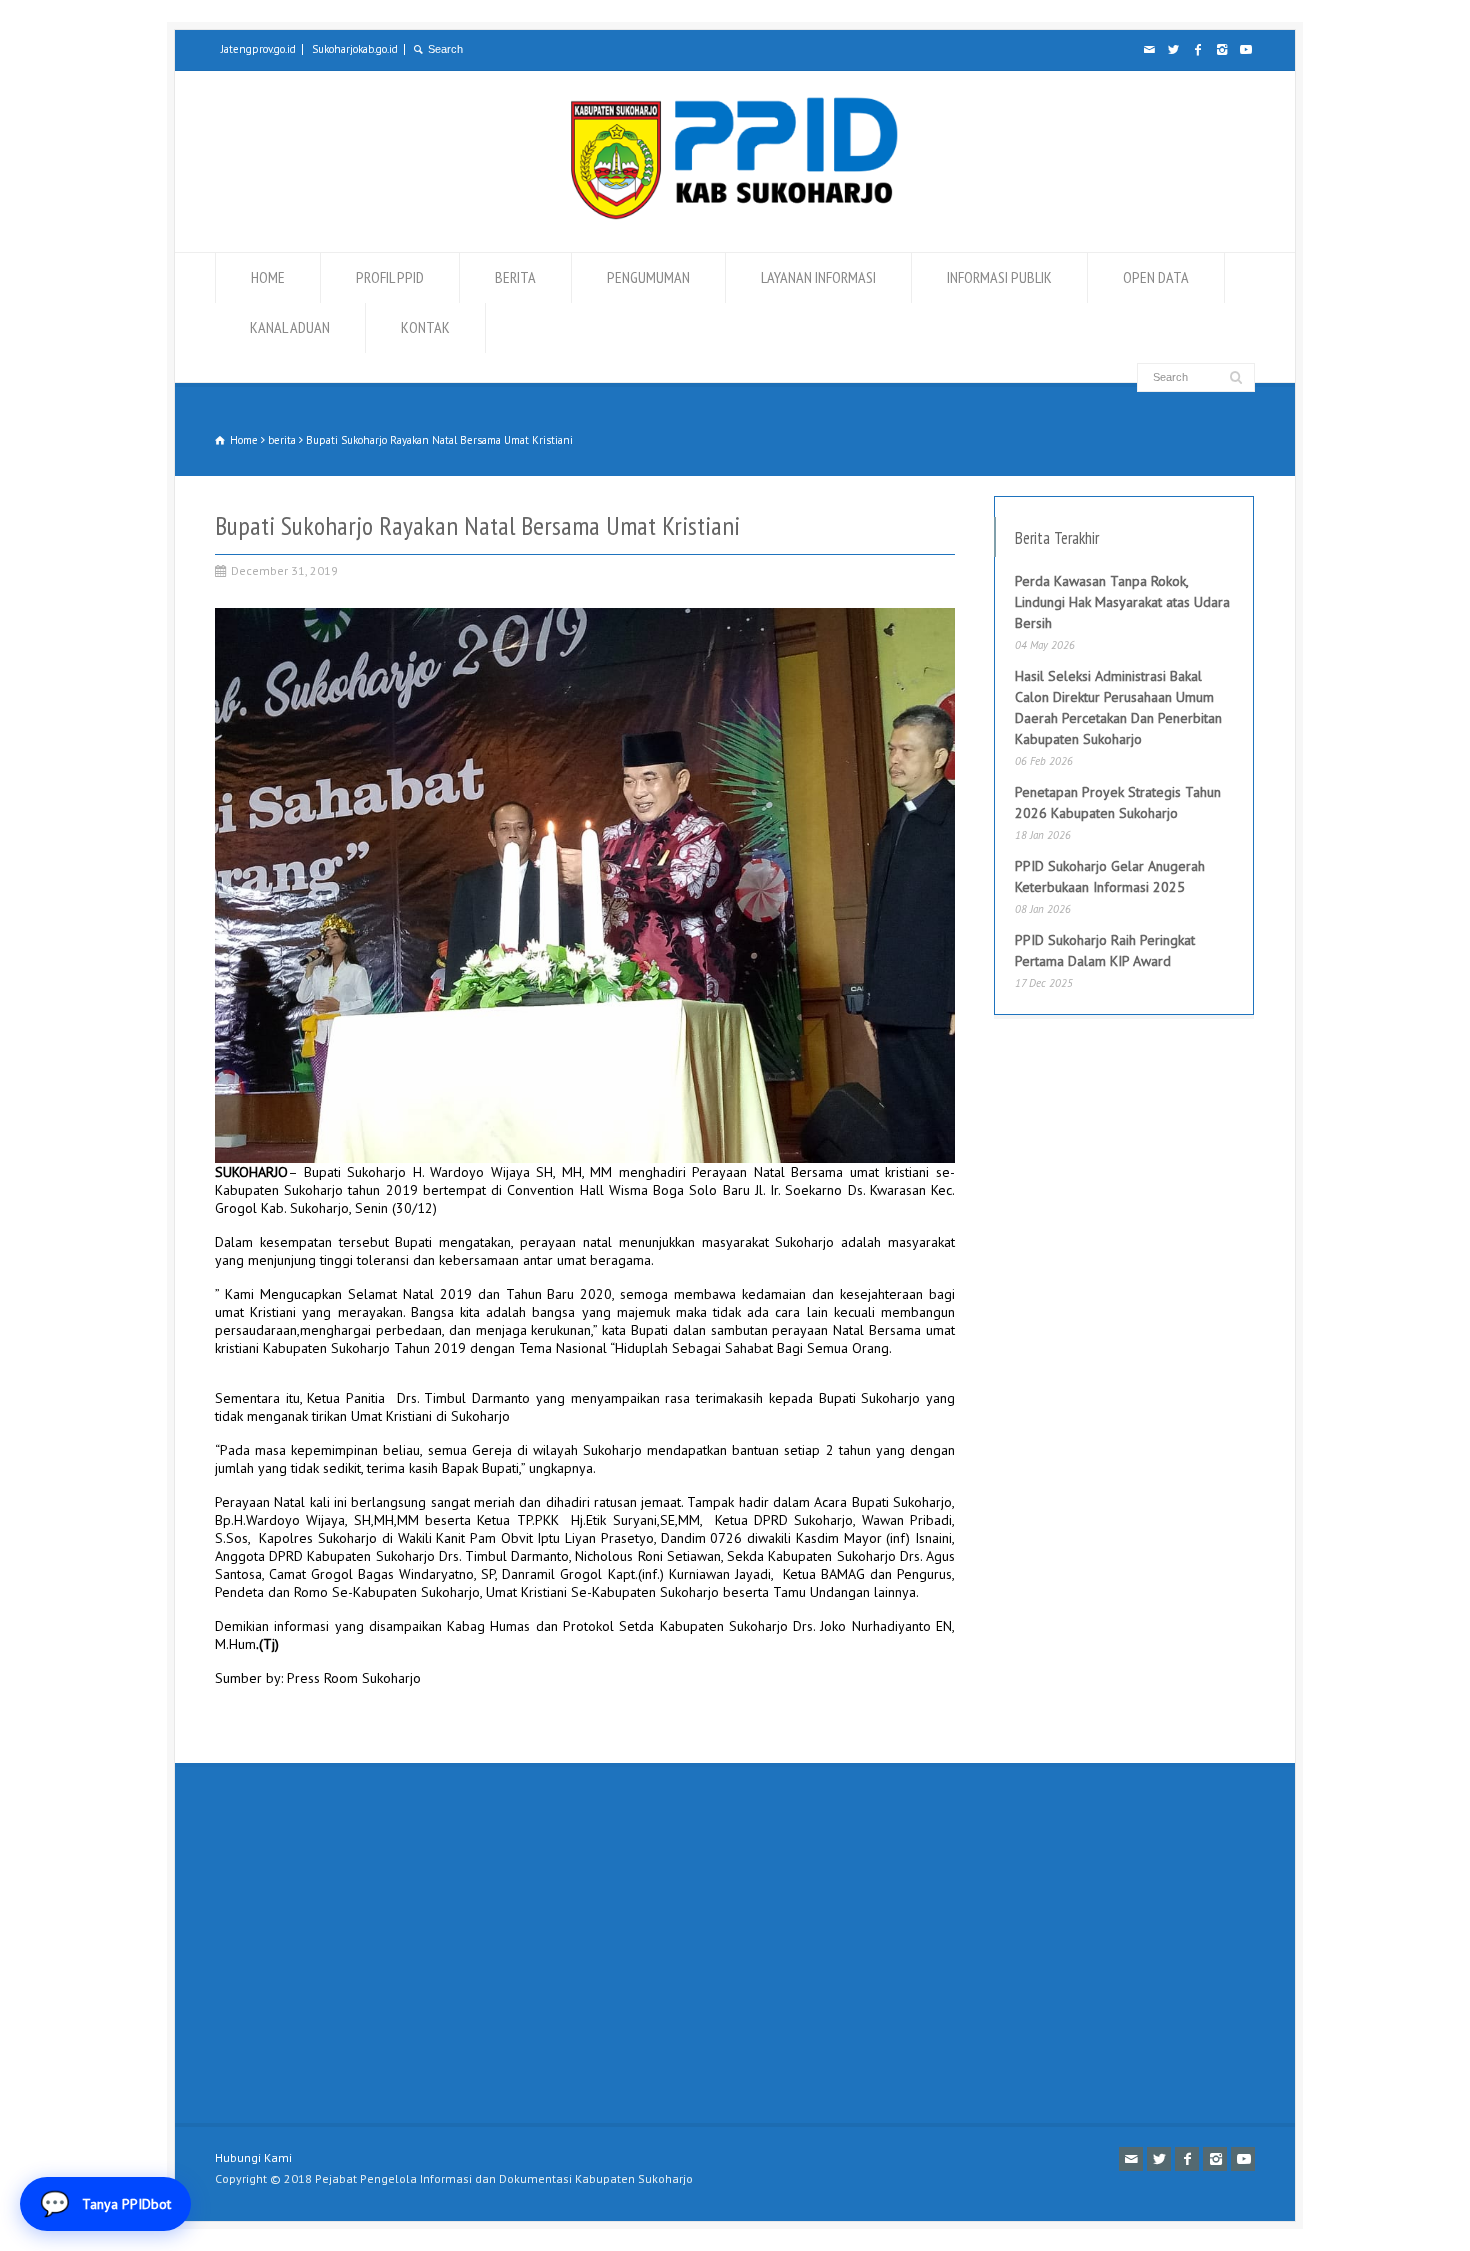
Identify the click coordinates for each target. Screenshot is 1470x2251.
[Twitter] (1173, 50)
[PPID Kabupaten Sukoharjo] (734, 215)
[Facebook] (1197, 50)
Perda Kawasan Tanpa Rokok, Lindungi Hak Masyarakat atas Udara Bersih (1122, 602)
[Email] (1149, 50)
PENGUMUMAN (648, 277)
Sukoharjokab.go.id (355, 49)
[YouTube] (1245, 50)
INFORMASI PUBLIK (999, 277)
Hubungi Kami (253, 2157)
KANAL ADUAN (290, 327)
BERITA (515, 277)
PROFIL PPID (390, 277)
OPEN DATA (1156, 277)
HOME (268, 277)
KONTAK (425, 327)
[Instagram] (1221, 50)
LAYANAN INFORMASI (818, 277)
